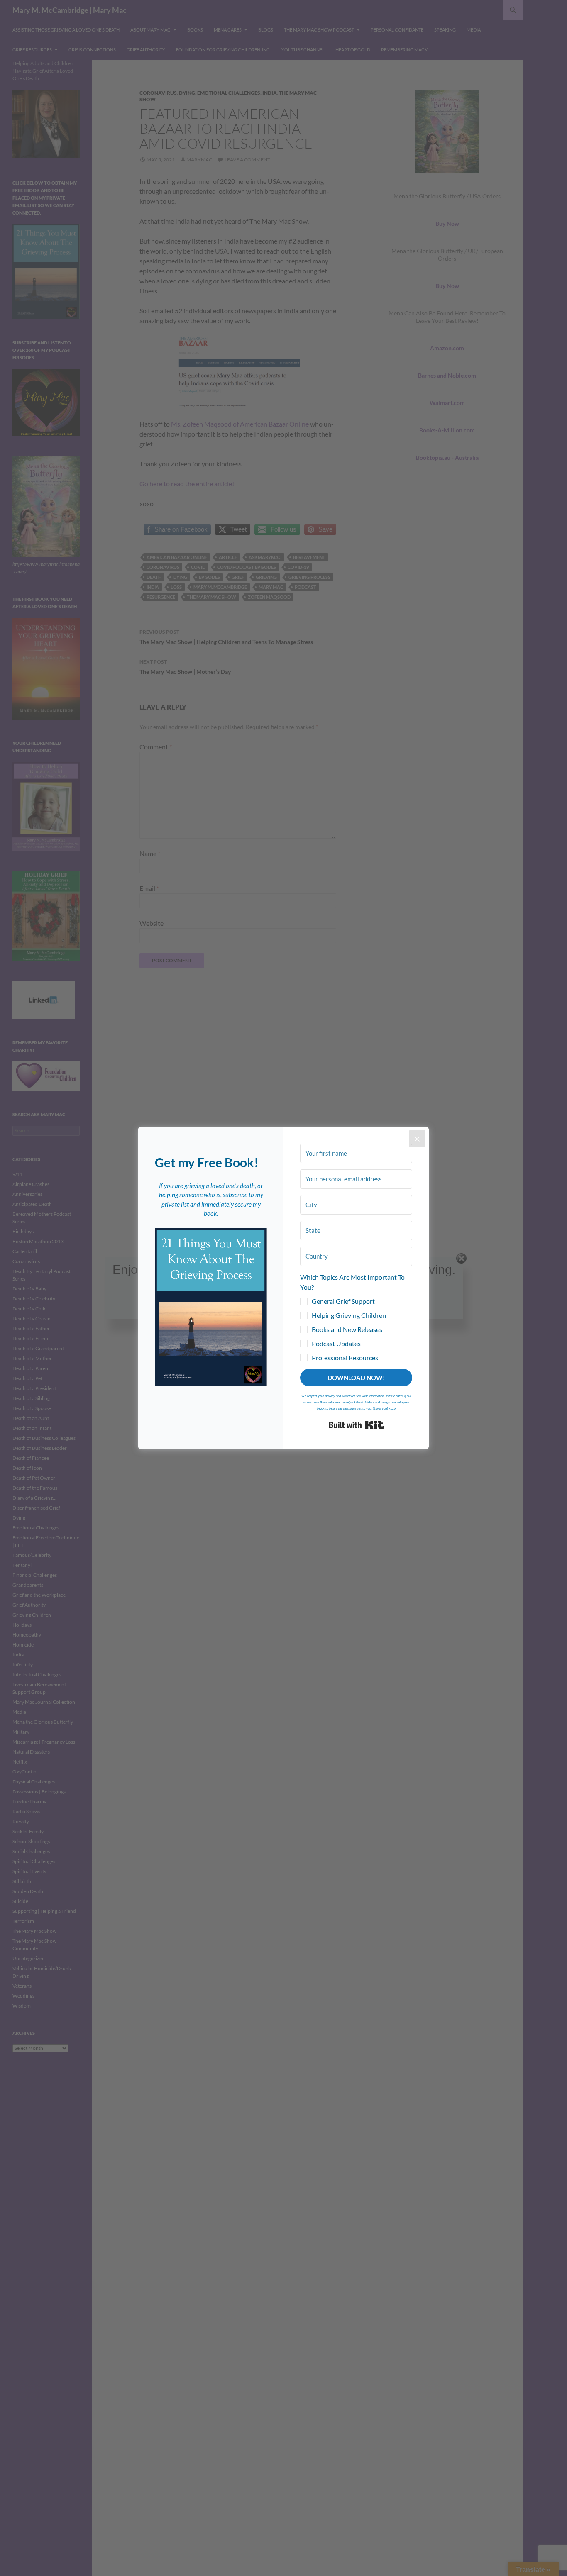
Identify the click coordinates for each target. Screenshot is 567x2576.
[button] (211, 1307)
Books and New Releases (347, 1329)
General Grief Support (343, 1301)
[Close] (417, 1139)
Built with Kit (356, 1425)
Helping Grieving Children (349, 1315)
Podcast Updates (336, 1343)
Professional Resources (345, 1358)
